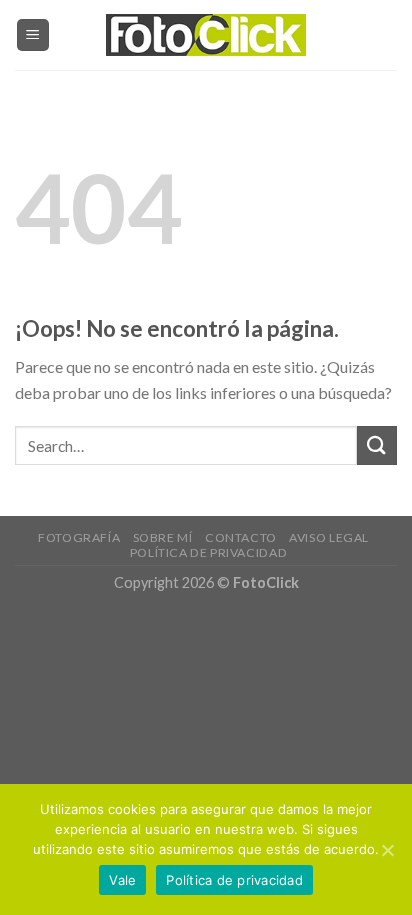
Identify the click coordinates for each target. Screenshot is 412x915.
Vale (122, 880)
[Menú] (33, 35)
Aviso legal (329, 537)
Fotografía (79, 537)
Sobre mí (163, 537)
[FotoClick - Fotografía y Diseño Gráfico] (206, 35)
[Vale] (387, 850)
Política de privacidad (208, 552)
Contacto (241, 537)
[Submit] (377, 445)
